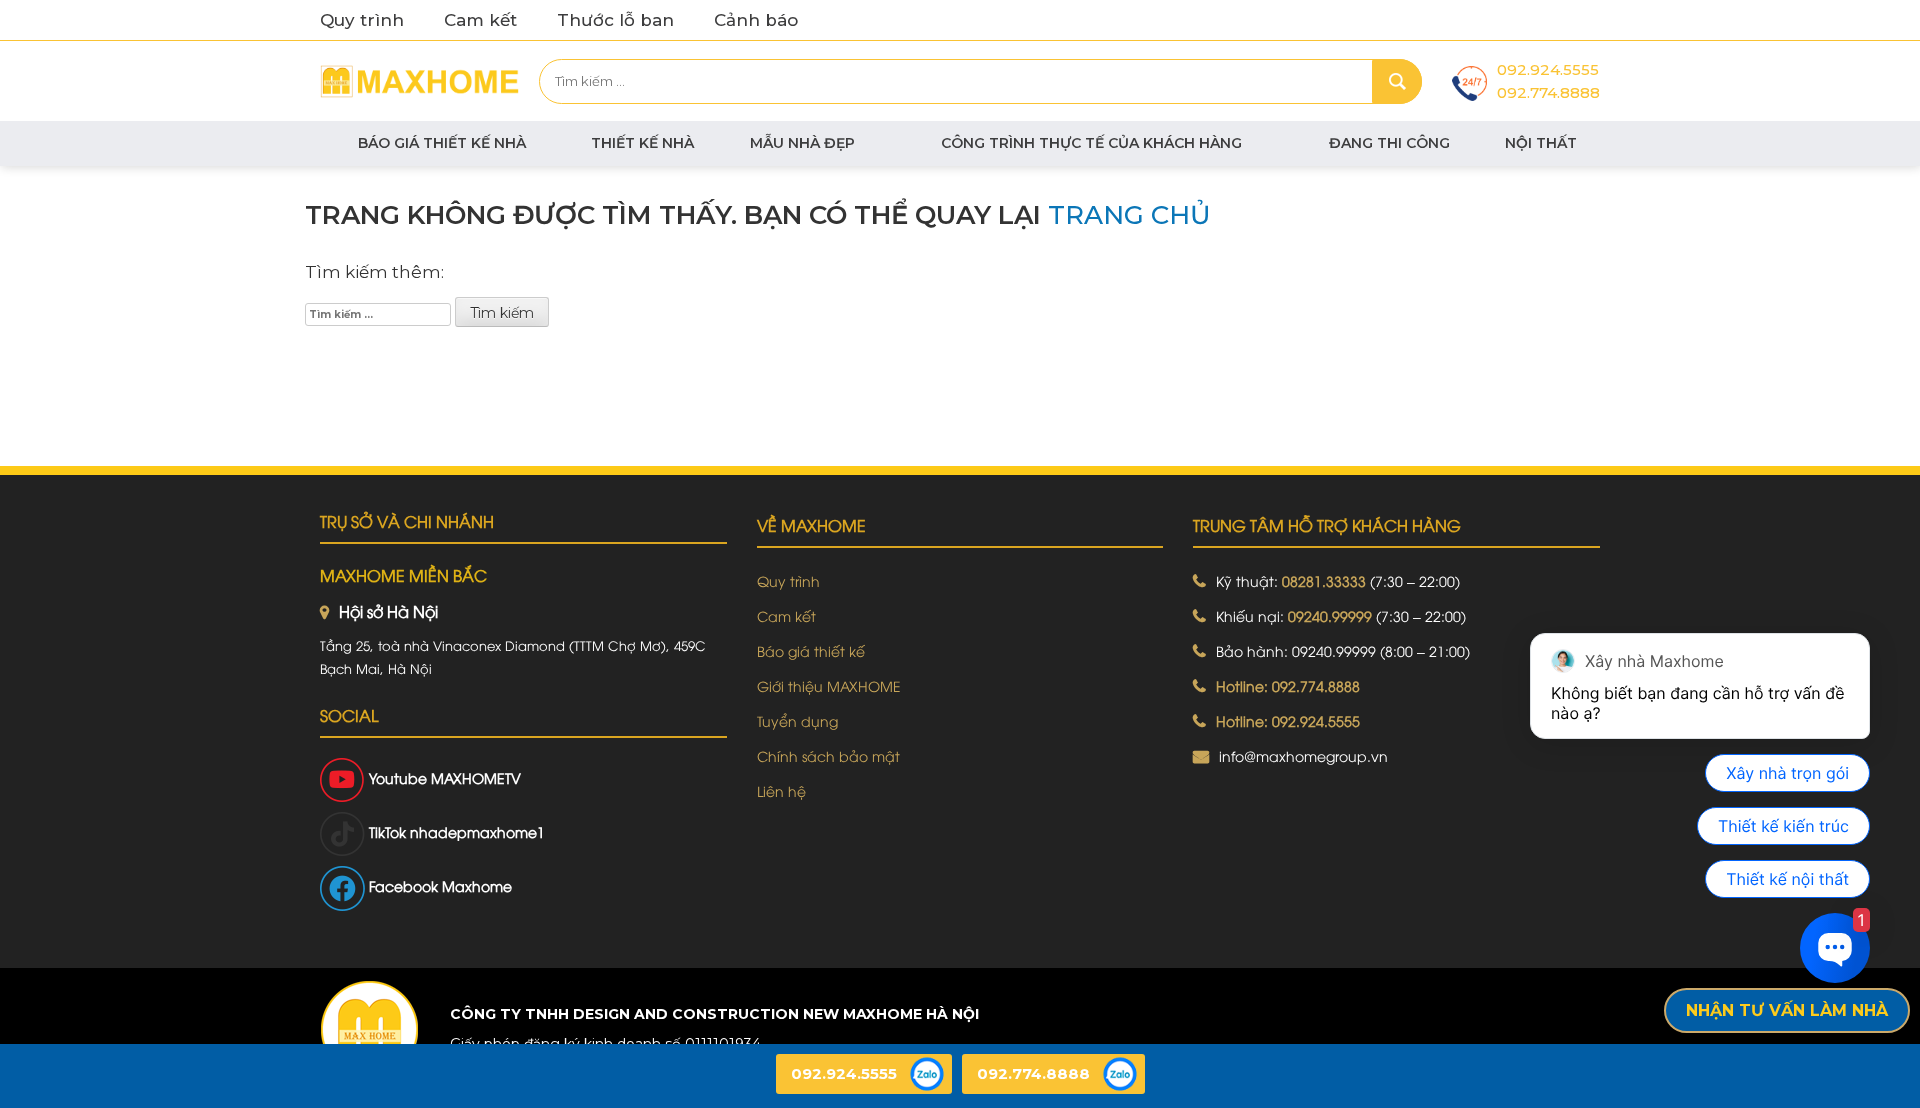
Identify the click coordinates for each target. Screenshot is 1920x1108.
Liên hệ (781, 790)
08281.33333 (1324, 580)
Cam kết (480, 20)
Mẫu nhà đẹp (802, 143)
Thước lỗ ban (615, 20)
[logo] (369, 1029)
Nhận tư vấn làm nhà (1787, 1010)
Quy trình (362, 20)
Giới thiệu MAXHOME (829, 685)
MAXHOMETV (476, 777)
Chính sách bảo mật (828, 755)
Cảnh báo (756, 20)
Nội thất (1541, 143)
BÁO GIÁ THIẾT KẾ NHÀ (442, 143)
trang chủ (1129, 215)
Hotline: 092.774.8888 (1288, 685)
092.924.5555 (1548, 69)
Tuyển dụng (797, 720)
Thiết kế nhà (642, 143)
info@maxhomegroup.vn (1303, 755)
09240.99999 (1330, 615)
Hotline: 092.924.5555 (1288, 720)
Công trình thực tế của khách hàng (1091, 143)
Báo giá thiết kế (811, 650)
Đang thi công (1389, 143)
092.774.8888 (1548, 92)
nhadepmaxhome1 (477, 831)
